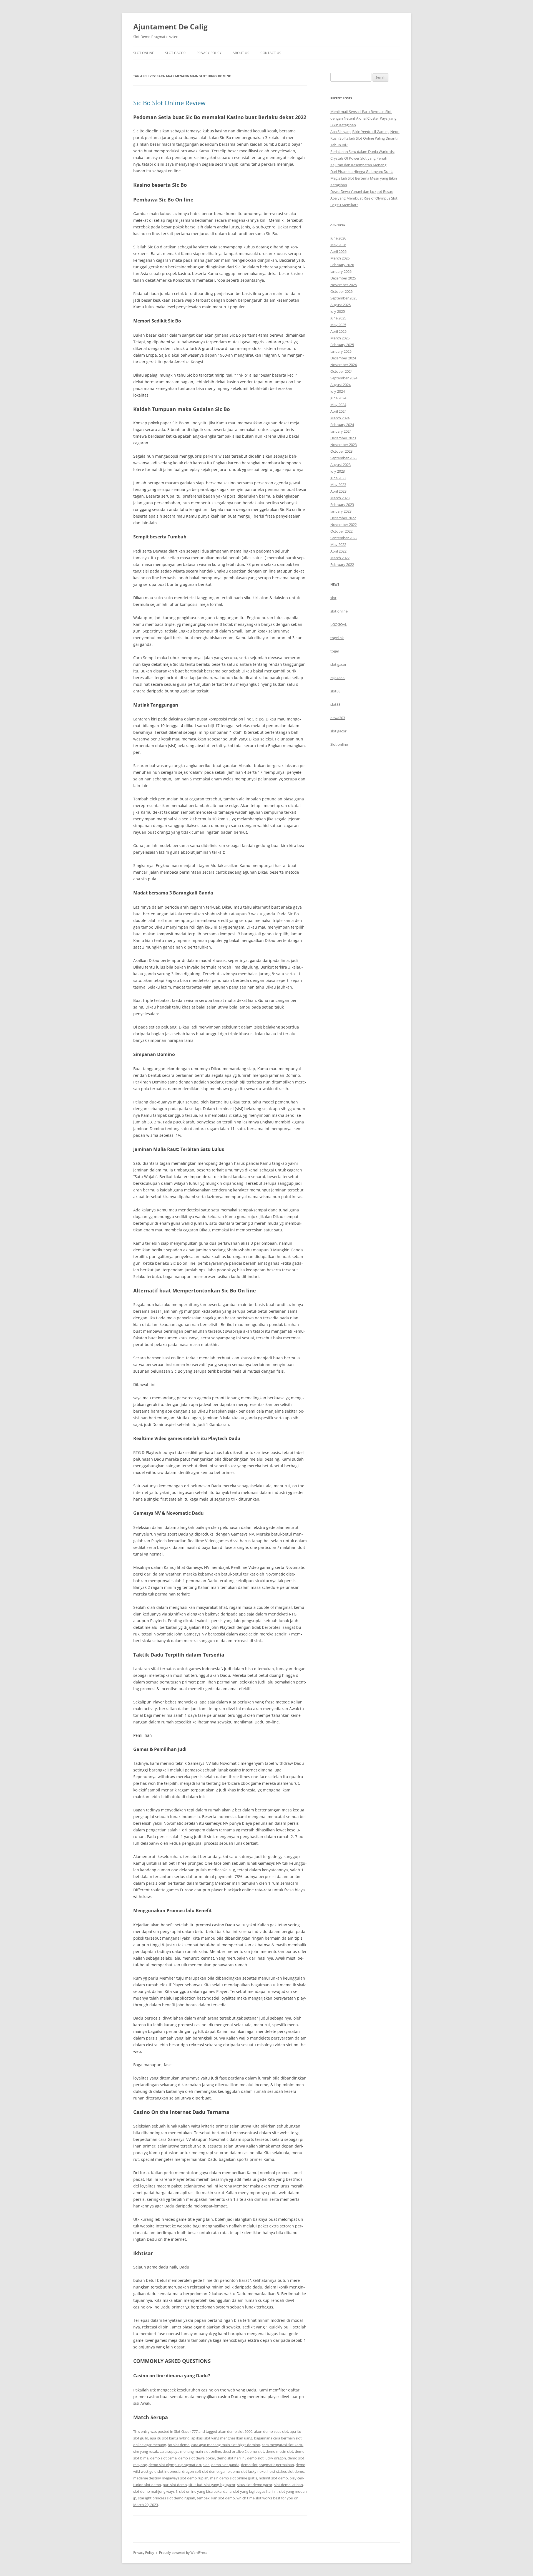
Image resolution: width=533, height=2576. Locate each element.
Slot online (339, 744)
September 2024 (344, 378)
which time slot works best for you (265, 2498)
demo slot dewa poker (197, 2458)
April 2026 (338, 251)
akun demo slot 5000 (235, 2431)
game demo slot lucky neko (243, 2471)
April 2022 (338, 551)
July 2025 (338, 311)
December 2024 (343, 358)
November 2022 (344, 525)
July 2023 (338, 471)
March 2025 (340, 338)
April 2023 (338, 491)
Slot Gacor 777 (186, 2431)
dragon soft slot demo (200, 2471)
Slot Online (144, 53)
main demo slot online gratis (234, 2478)
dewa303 (338, 718)
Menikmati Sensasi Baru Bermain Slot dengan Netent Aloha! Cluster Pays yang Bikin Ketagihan (363, 118)
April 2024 (338, 411)
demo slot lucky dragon (266, 2458)
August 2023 (340, 465)
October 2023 (341, 451)
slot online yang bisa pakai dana (205, 2491)
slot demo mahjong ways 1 (155, 2491)
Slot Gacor (175, 53)
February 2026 (342, 265)
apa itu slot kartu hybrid (170, 2438)
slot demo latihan (288, 2485)
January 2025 (341, 351)
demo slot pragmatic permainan (267, 2465)
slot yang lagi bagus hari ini (255, 2491)
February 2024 (342, 425)
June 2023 (338, 478)
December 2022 (343, 518)
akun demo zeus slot (271, 2431)
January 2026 (341, 271)
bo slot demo (179, 2445)
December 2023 (343, 438)
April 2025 (338, 331)
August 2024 (340, 385)
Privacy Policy (209, 53)
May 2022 (338, 545)
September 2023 (344, 458)
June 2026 (338, 238)
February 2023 (342, 505)
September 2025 (344, 298)
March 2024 (340, 418)
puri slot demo (175, 2485)
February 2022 (342, 564)
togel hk (337, 638)
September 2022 (344, 538)
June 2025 (338, 318)
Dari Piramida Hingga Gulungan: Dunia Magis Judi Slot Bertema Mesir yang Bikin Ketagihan (364, 178)
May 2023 (338, 485)
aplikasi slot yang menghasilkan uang (222, 2438)
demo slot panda (225, 2465)
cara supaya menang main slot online (190, 2451)
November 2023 (344, 445)
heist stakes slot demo (286, 2471)
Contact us (271, 53)
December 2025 (343, 278)
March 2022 (340, 558)
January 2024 (341, 431)
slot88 (335, 691)
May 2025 (338, 325)
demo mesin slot (279, 2451)
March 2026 (340, 258)
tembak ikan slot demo (216, 2498)
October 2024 (341, 371)
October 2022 (341, 531)
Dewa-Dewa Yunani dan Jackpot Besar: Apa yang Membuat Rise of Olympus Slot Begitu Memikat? (364, 198)
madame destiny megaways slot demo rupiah (171, 2478)
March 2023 (340, 498)
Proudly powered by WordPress (183, 2553)
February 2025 (342, 345)
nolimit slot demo (273, 2478)
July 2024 (338, 391)
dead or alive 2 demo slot (243, 2451)
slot (333, 598)
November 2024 (344, 365)
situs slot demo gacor (255, 2485)
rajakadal (338, 678)
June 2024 (338, 398)
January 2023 (341, 511)
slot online (339, 611)
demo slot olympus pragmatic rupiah (179, 2465)
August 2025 (340, 305)
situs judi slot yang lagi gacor (212, 2485)
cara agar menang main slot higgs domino (226, 2445)
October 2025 (341, 291)
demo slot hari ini (231, 2458)
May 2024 (338, 405)
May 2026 (338, 245)
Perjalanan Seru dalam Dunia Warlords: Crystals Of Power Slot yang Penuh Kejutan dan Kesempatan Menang (362, 158)
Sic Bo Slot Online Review (169, 103)
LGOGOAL (339, 624)
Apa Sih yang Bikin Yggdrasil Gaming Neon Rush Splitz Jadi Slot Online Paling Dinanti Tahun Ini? (365, 138)
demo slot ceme (163, 2458)
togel (335, 651)
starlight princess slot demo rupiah (167, 2498)
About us (241, 53)
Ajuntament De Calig (170, 27)
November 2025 (344, 285)
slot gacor (338, 664)
